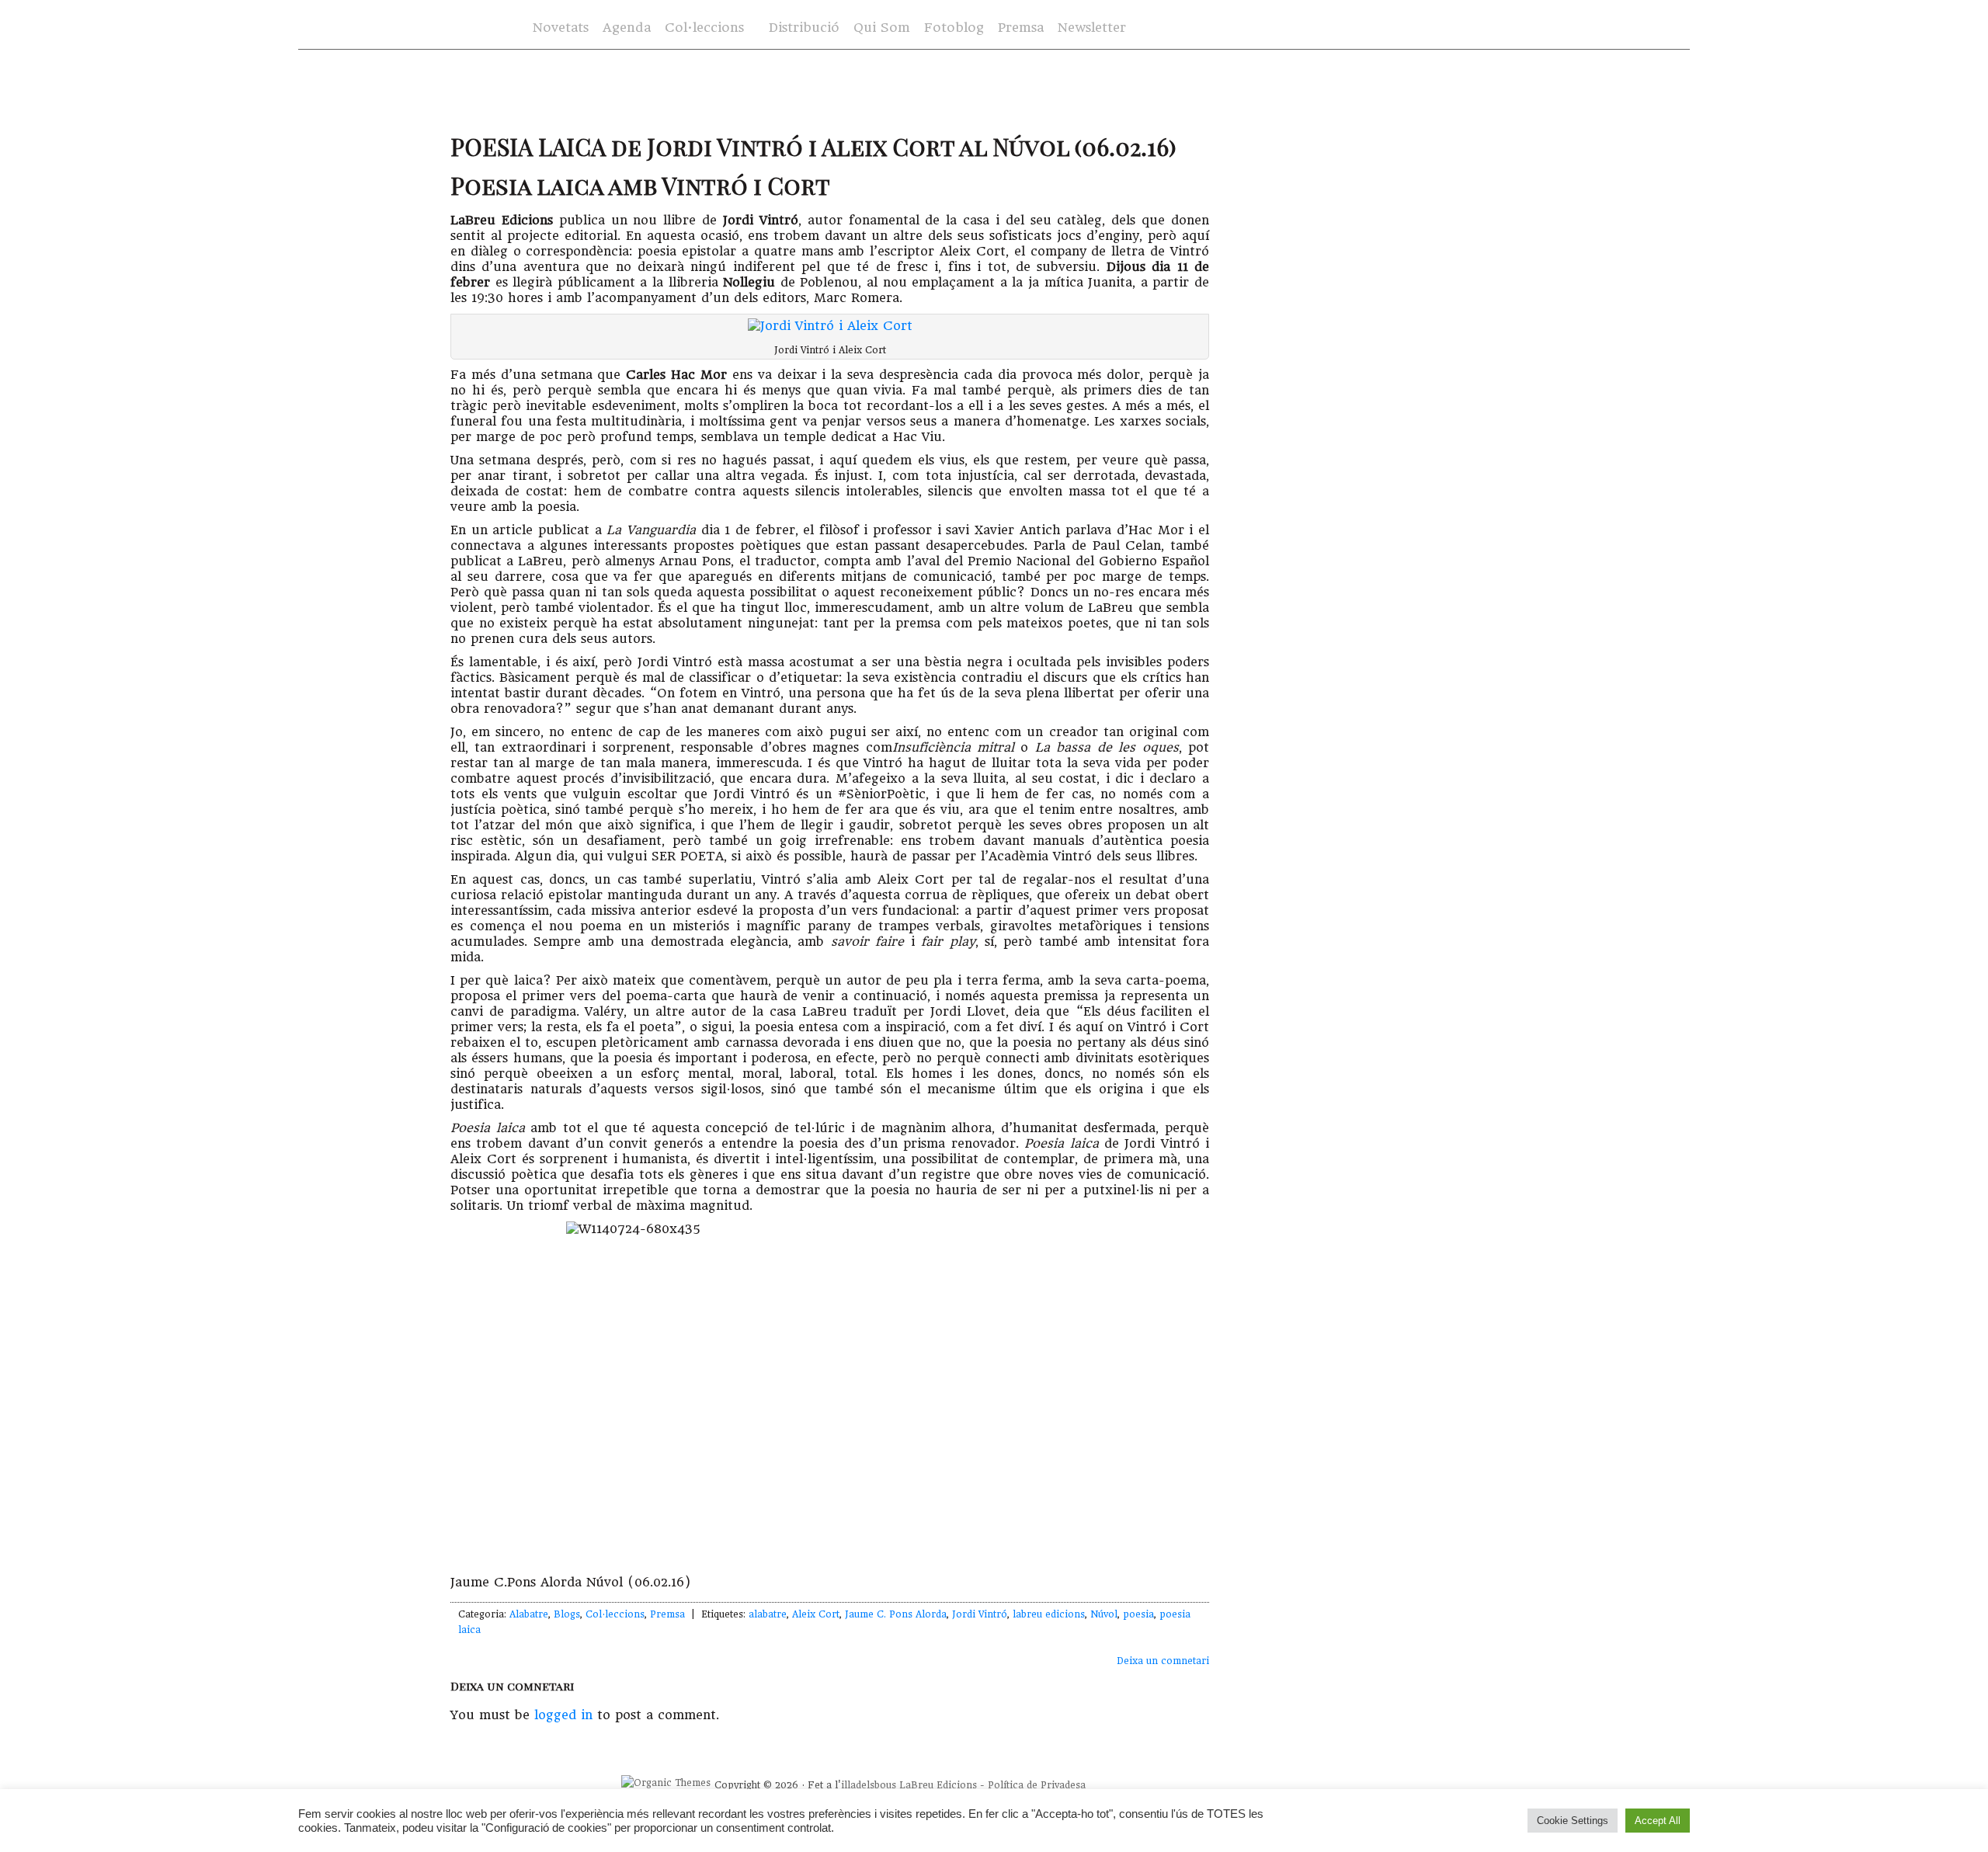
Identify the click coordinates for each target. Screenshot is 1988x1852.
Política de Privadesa (1037, 1785)
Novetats (561, 28)
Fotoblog (954, 28)
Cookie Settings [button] (1573, 1821)
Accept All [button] (1658, 1821)
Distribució (804, 28)
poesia (1138, 1614)
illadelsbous (869, 1785)
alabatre (768, 1614)
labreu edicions (1049, 1614)
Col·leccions (703, 28)
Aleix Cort (816, 1614)
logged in (563, 1715)
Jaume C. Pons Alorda (896, 1614)
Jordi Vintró (980, 1614)
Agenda (627, 28)
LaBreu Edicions (938, 1785)
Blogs (567, 1614)
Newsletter (1092, 28)
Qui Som (882, 28)
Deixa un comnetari (1163, 1661)
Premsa (1021, 28)
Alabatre (529, 1614)
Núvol (1104, 1614)
